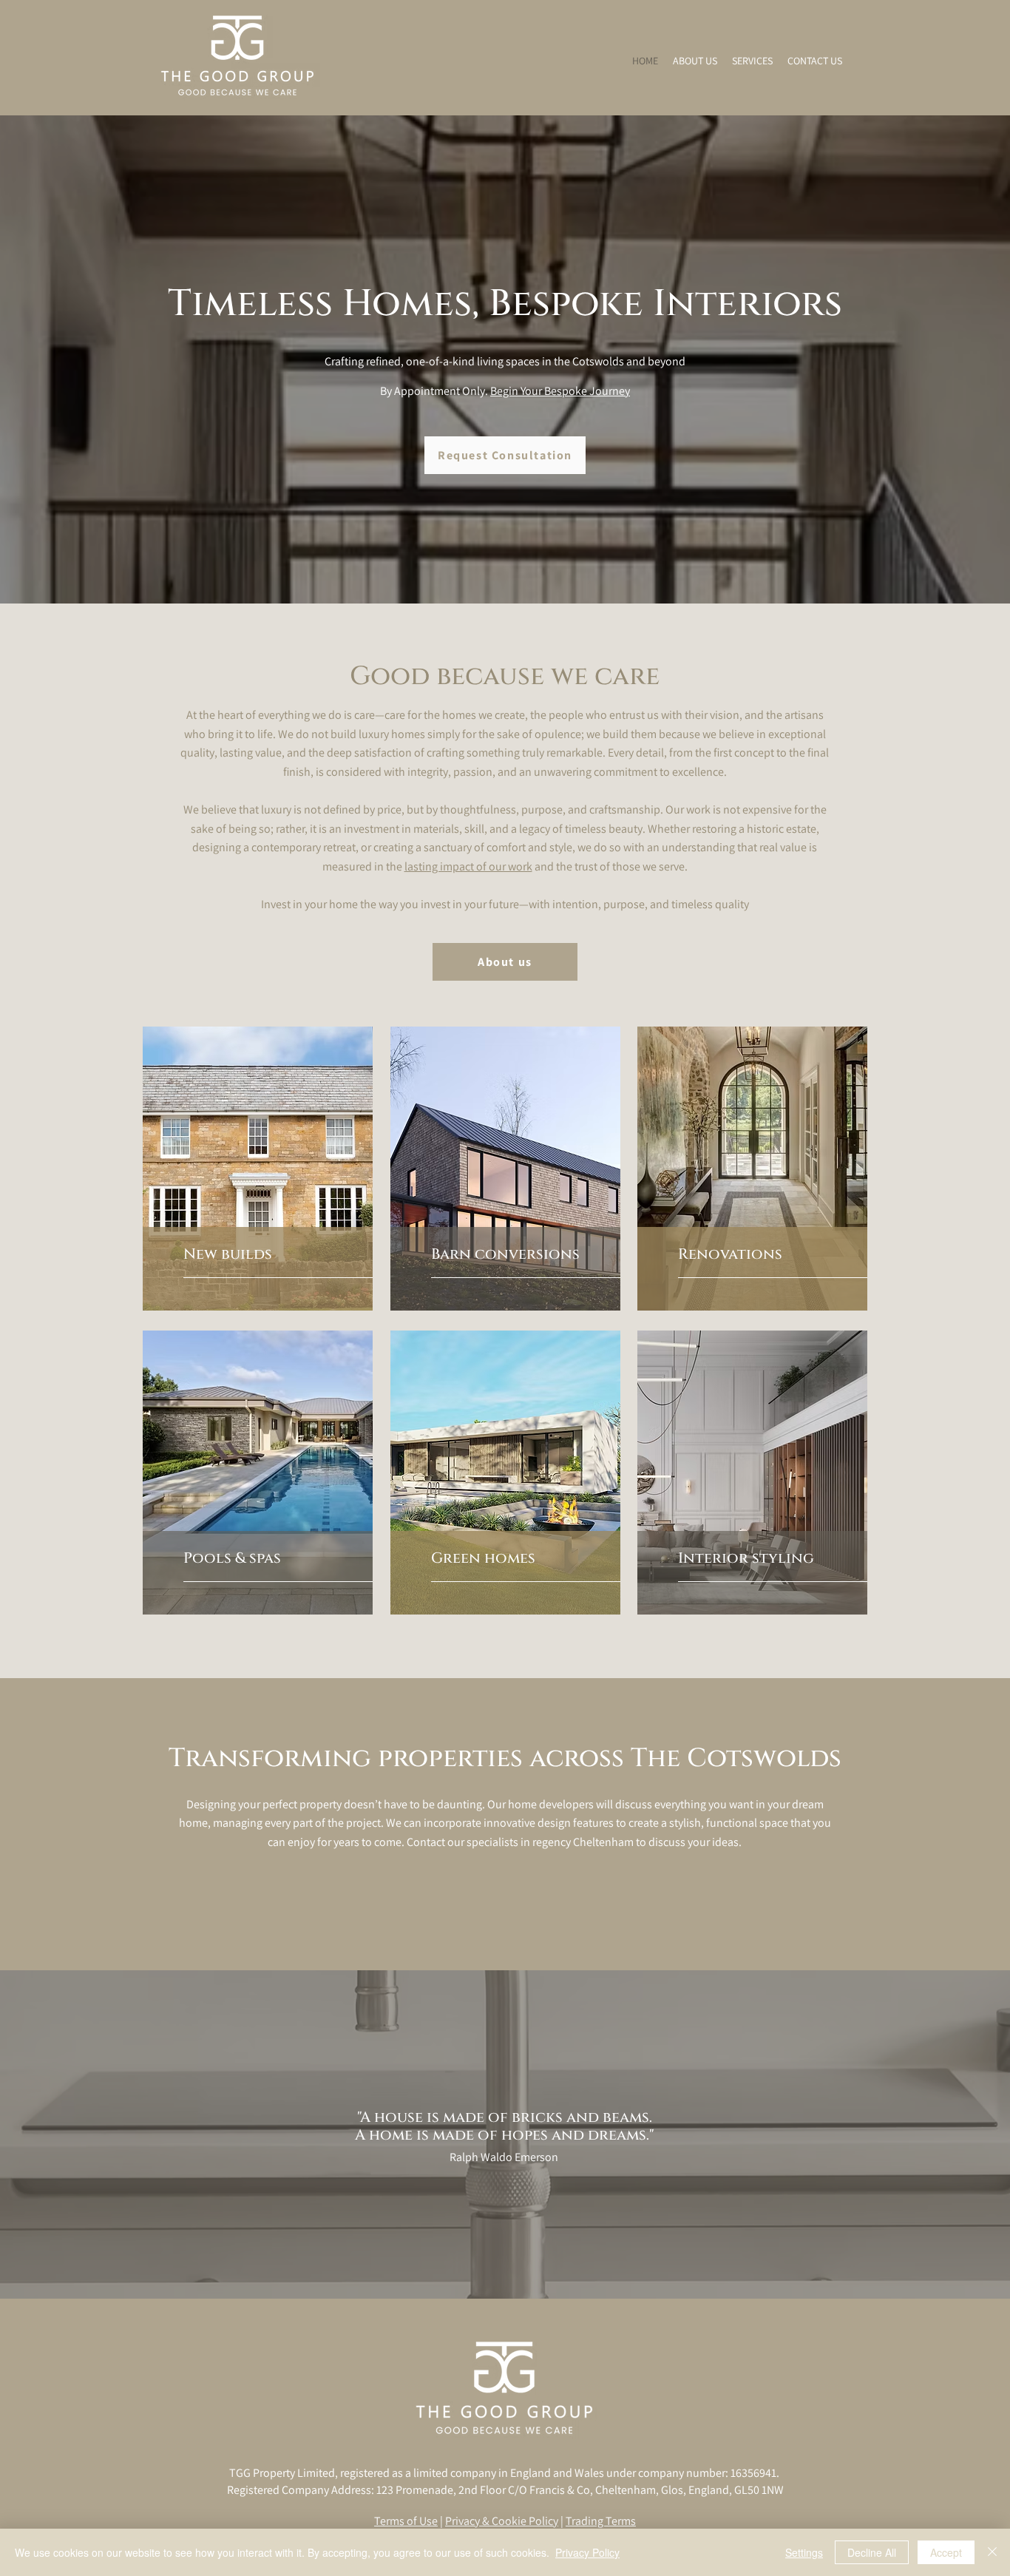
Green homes (483, 1558)
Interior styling (746, 1558)
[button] (752, 61)
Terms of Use (406, 2521)
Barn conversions (505, 1254)
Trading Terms (601, 2521)
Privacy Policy (587, 2552)
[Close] (992, 2552)
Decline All (872, 2552)
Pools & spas (232, 1558)
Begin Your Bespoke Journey (560, 391)
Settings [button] (804, 2552)
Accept (946, 2552)
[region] (258, 1169)
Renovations (730, 1254)
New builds (228, 1254)
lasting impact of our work (468, 866)
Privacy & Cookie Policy (502, 2521)
